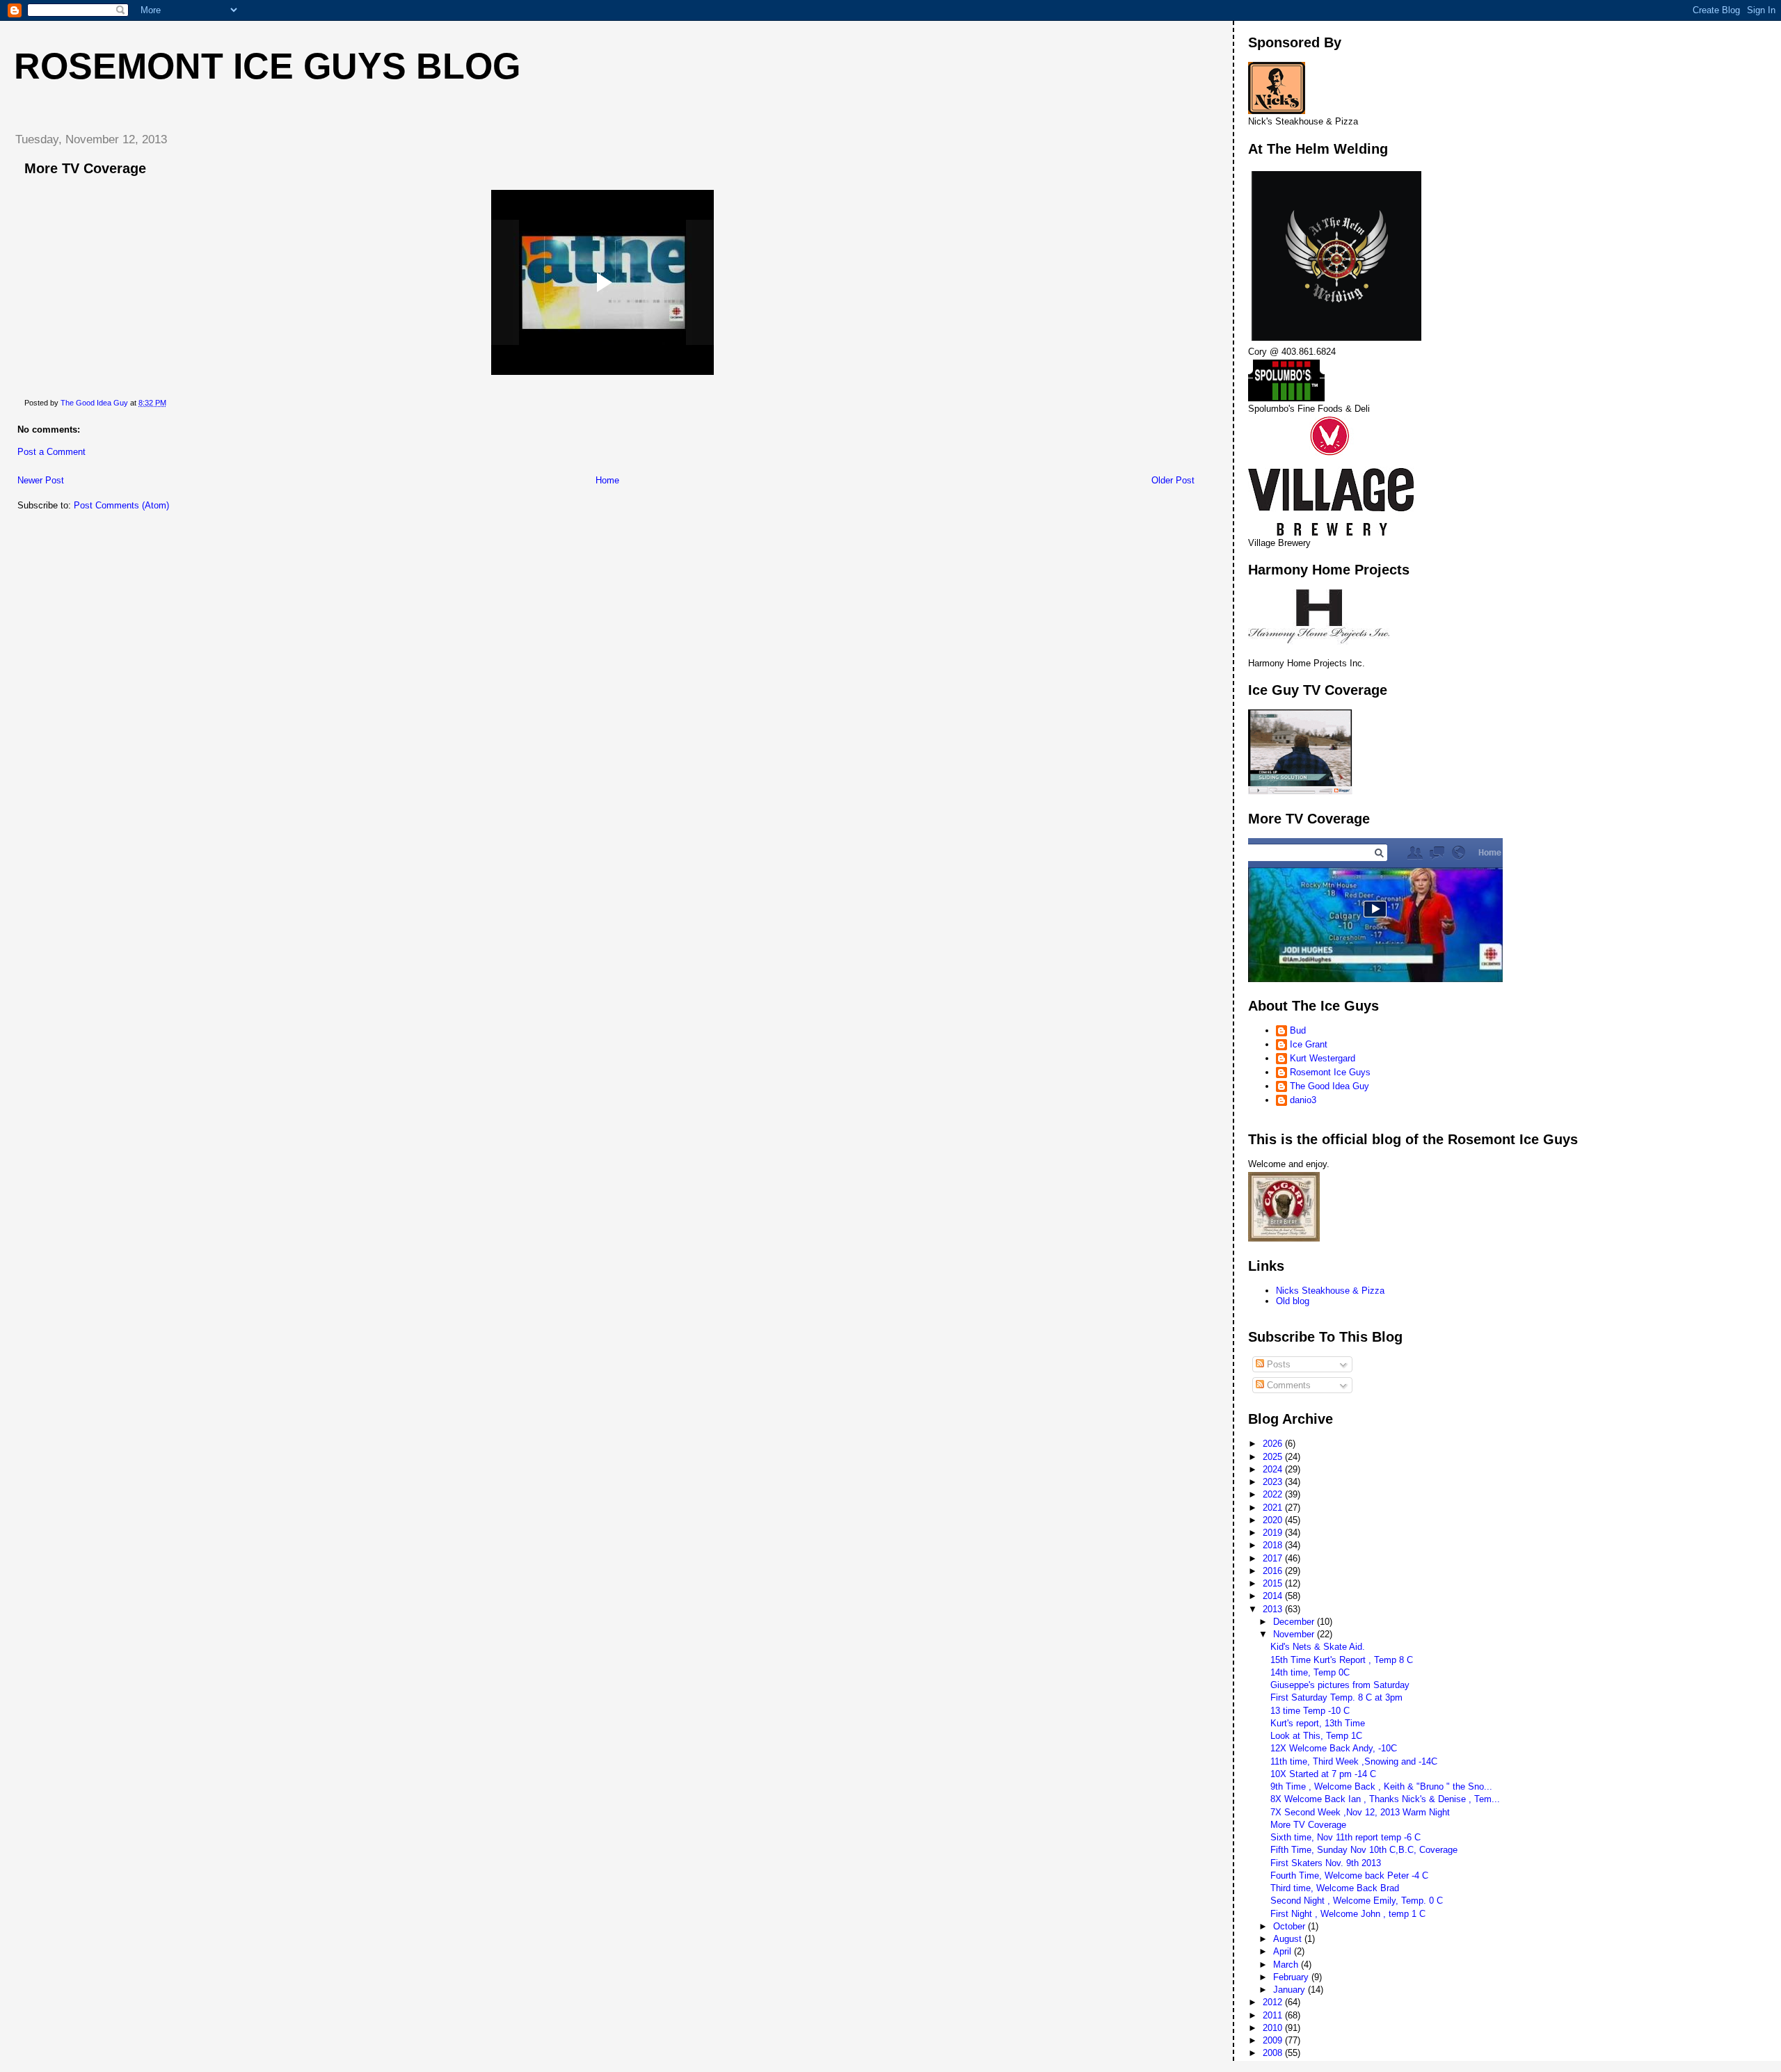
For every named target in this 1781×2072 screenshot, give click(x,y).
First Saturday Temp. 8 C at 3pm (1336, 1697)
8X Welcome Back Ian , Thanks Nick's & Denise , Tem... (1385, 1799)
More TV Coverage (1308, 1825)
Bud (1298, 1030)
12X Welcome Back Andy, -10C (1334, 1748)
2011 (1274, 2015)
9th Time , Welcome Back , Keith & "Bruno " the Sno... (1381, 1786)
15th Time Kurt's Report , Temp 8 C (1342, 1660)
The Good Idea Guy (1329, 1086)
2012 (1274, 2002)
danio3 (1303, 1100)
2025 (1274, 1457)
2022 (1274, 1494)
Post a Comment (51, 452)
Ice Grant (1309, 1044)
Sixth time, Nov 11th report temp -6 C (1345, 1837)
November (1295, 1634)
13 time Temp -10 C (1310, 1711)
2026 (1274, 1444)
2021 (1274, 1508)
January (1291, 1990)
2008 (1274, 2053)
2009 (1274, 2040)
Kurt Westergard (1323, 1058)
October (1291, 1926)
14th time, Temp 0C (1310, 1672)
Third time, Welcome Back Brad (1335, 1888)
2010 (1274, 2028)
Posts (1277, 1364)
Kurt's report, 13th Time (1318, 1723)
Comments (1287, 1385)
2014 (1274, 1596)
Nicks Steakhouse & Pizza (1330, 1291)
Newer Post (41, 480)
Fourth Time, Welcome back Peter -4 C (1349, 1876)
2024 (1274, 1469)
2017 (1274, 1558)
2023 (1274, 1482)
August (1289, 1939)
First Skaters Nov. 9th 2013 (1326, 1863)
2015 (1274, 1583)
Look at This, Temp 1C (1316, 1736)
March (1287, 1965)
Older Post (1173, 480)
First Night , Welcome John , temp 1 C (1348, 1914)
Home (607, 480)
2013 (1274, 1609)
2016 (1274, 1571)
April (1284, 1951)
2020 (1274, 1520)
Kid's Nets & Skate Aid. (1318, 1647)
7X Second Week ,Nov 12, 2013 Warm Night (1360, 1812)
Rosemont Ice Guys (1330, 1072)
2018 (1274, 1545)
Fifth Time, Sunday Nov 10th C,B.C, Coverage (1364, 1850)
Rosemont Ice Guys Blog (267, 66)
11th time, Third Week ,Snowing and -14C (1354, 1761)
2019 (1274, 1533)
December (1295, 1622)
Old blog (1293, 1301)
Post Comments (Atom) (121, 505)
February (1292, 1977)
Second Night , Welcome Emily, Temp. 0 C (1357, 1901)
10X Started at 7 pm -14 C (1323, 1774)
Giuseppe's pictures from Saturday (1340, 1685)
